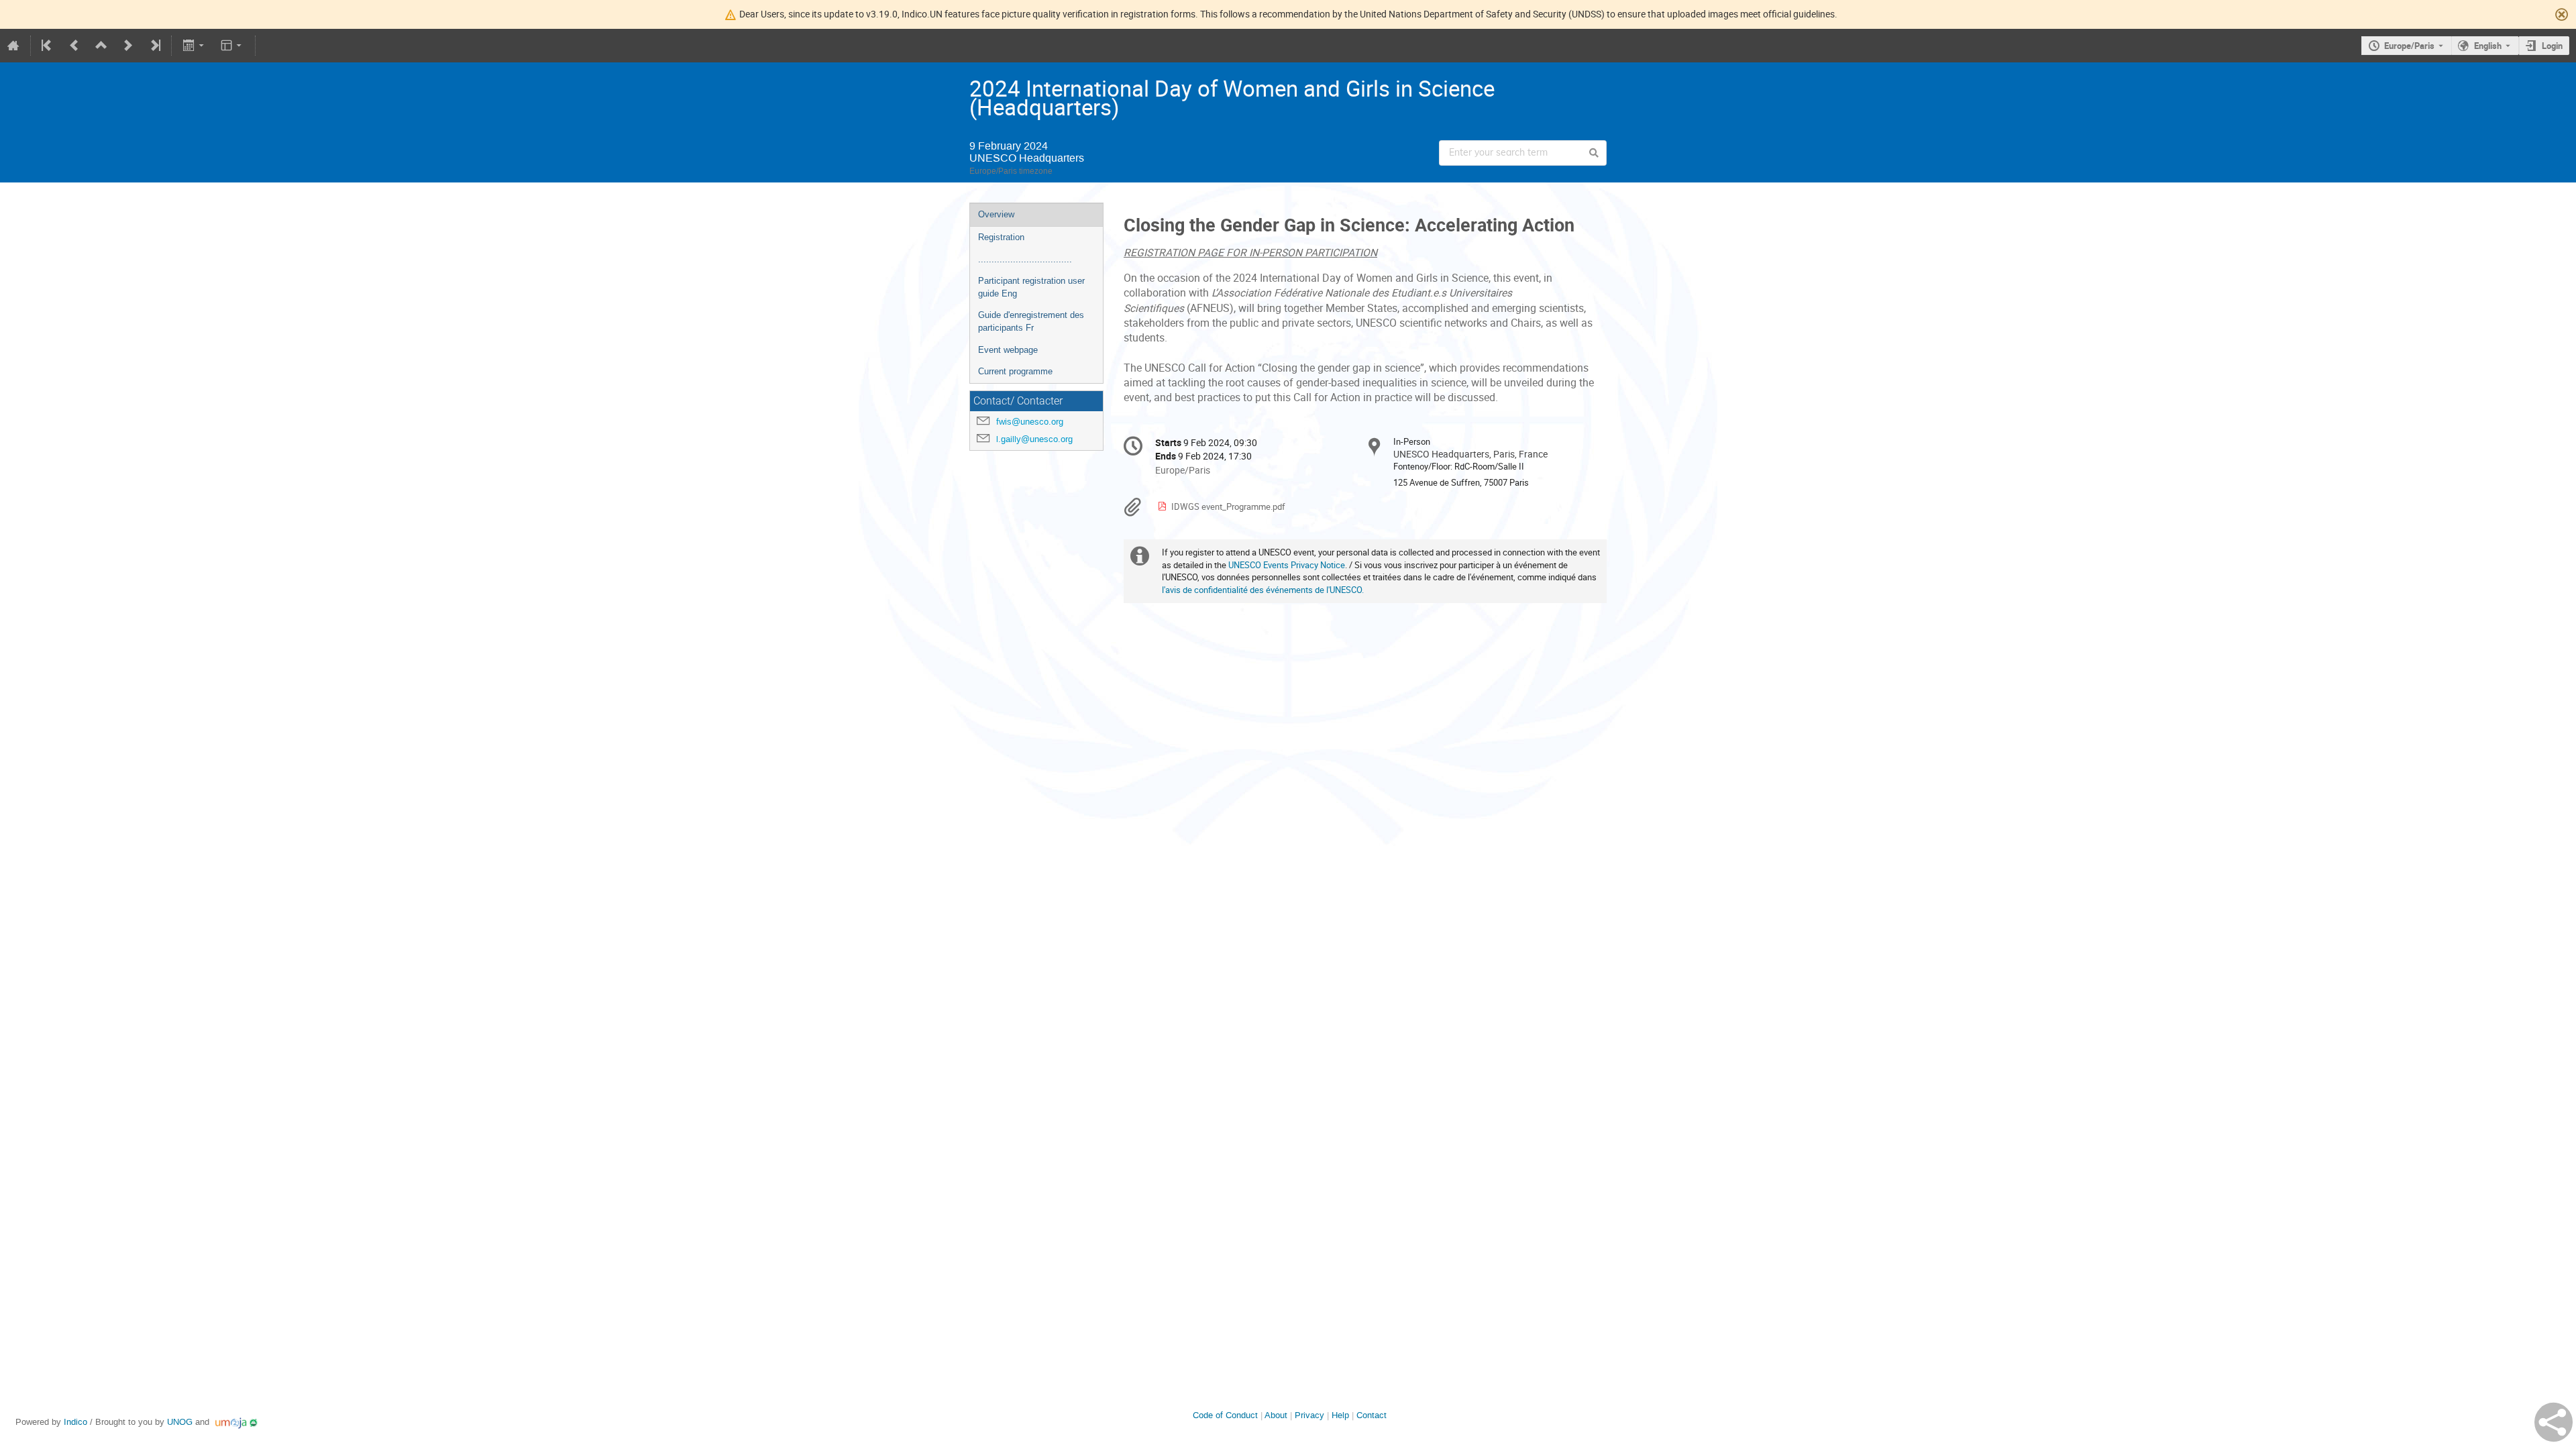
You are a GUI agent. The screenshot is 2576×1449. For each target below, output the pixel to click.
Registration (1001, 237)
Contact (1372, 1415)
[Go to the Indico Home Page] (13, 46)
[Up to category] (101, 46)
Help (1340, 1415)
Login (2552, 46)
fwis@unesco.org (1030, 422)
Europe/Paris (2409, 46)
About (1276, 1415)
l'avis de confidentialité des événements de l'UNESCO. (1263, 590)
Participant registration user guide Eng (1031, 287)
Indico (75, 1422)
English (2488, 46)
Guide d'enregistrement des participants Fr (1031, 321)
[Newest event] (154, 46)
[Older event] (74, 46)
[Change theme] (232, 46)
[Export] (194, 46)
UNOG (180, 1422)
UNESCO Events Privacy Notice (1287, 565)
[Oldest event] (48, 46)
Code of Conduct (1225, 1415)
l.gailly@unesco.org (1034, 439)
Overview (996, 214)
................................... (1025, 259)
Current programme (1015, 371)
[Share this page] (2554, 1422)
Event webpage (1008, 350)
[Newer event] (128, 46)
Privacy (1309, 1415)
